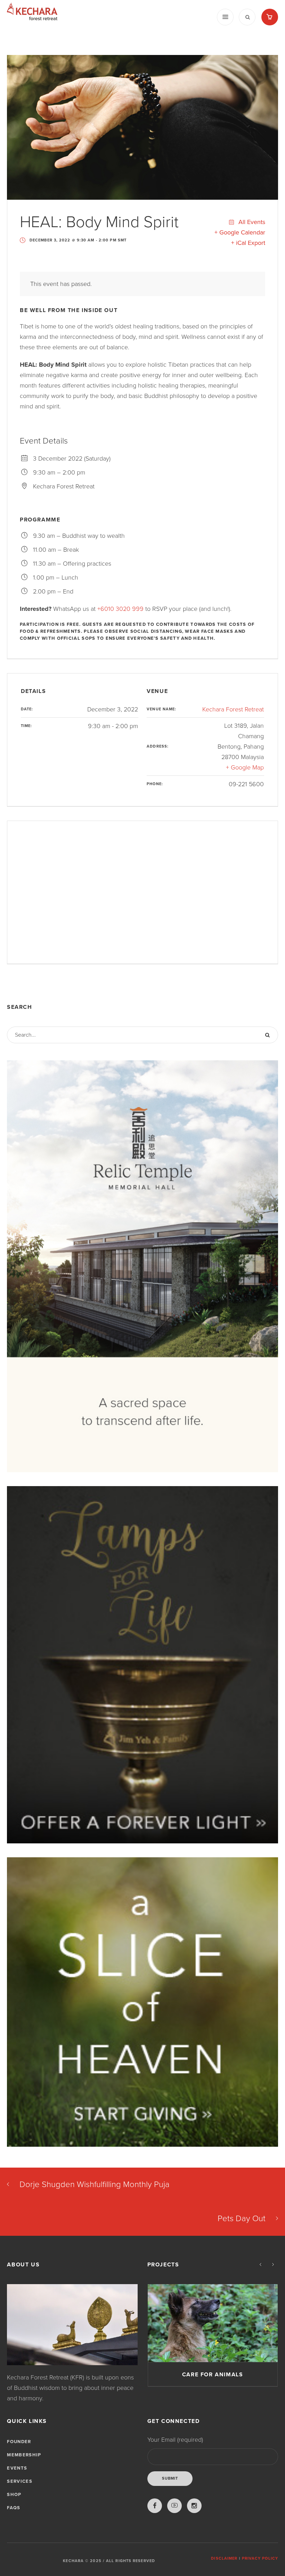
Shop (14, 2495)
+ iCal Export (248, 243)
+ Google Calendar (240, 232)
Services (19, 2481)
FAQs (14, 2508)
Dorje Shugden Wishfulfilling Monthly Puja (95, 2184)
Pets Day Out (242, 2219)
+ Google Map (245, 767)
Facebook (155, 2506)
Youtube (174, 2506)
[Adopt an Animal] (213, 2323)
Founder (19, 2442)
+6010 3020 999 (120, 609)
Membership (24, 2455)
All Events (251, 222)
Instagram (194, 2506)
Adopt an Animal (213, 2375)
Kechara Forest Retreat (233, 709)
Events (17, 2468)
